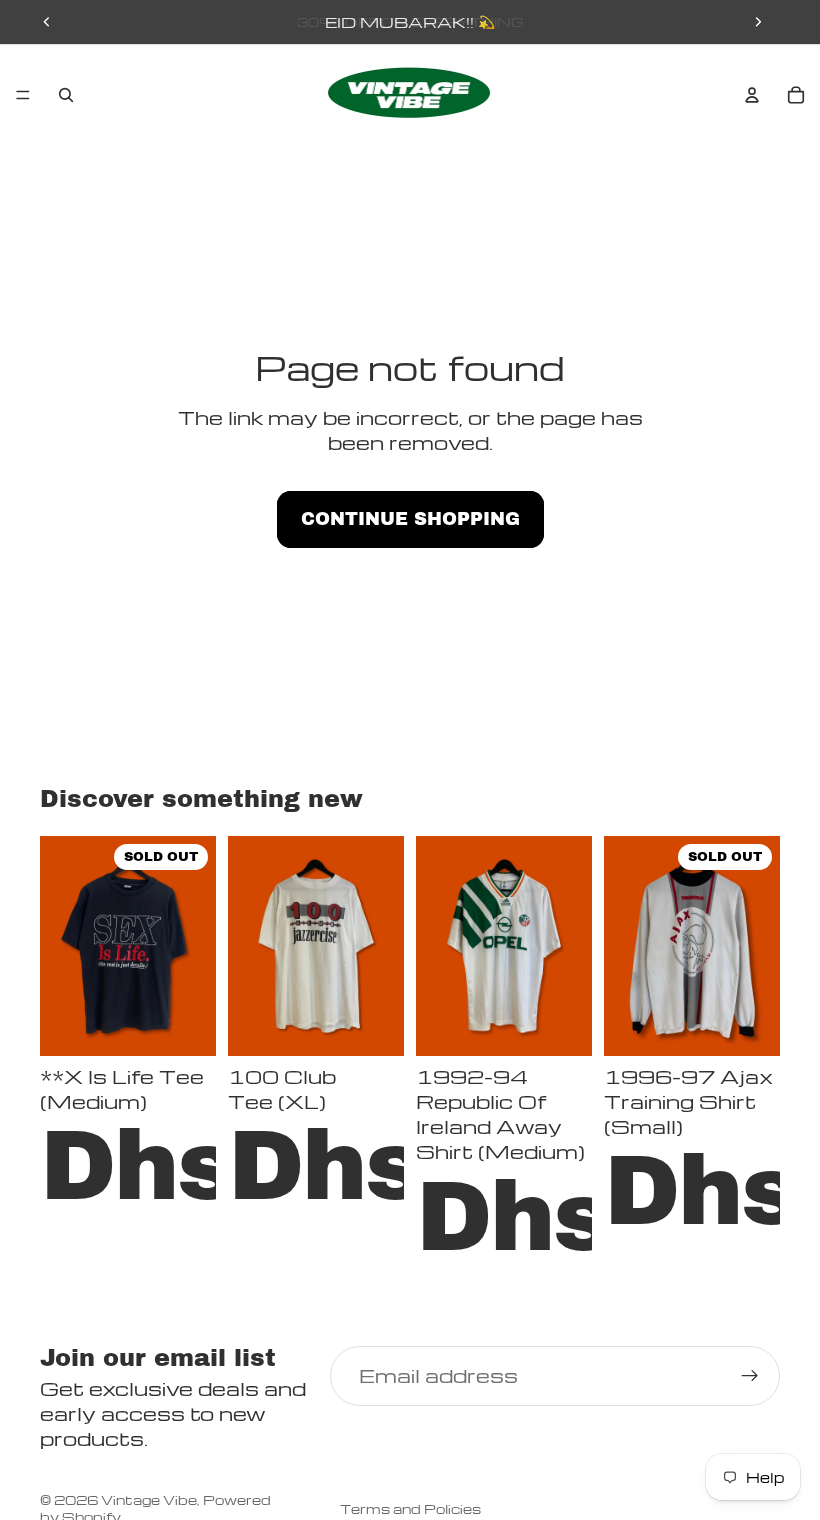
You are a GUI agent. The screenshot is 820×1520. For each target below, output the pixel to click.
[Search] (66, 95)
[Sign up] (750, 1375)
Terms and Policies (410, 1508)
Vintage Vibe (149, 1499)
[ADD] (373, 1025)
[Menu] (23, 95)
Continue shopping (410, 519)
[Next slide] (758, 22)
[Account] (752, 95)
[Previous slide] (47, 22)
